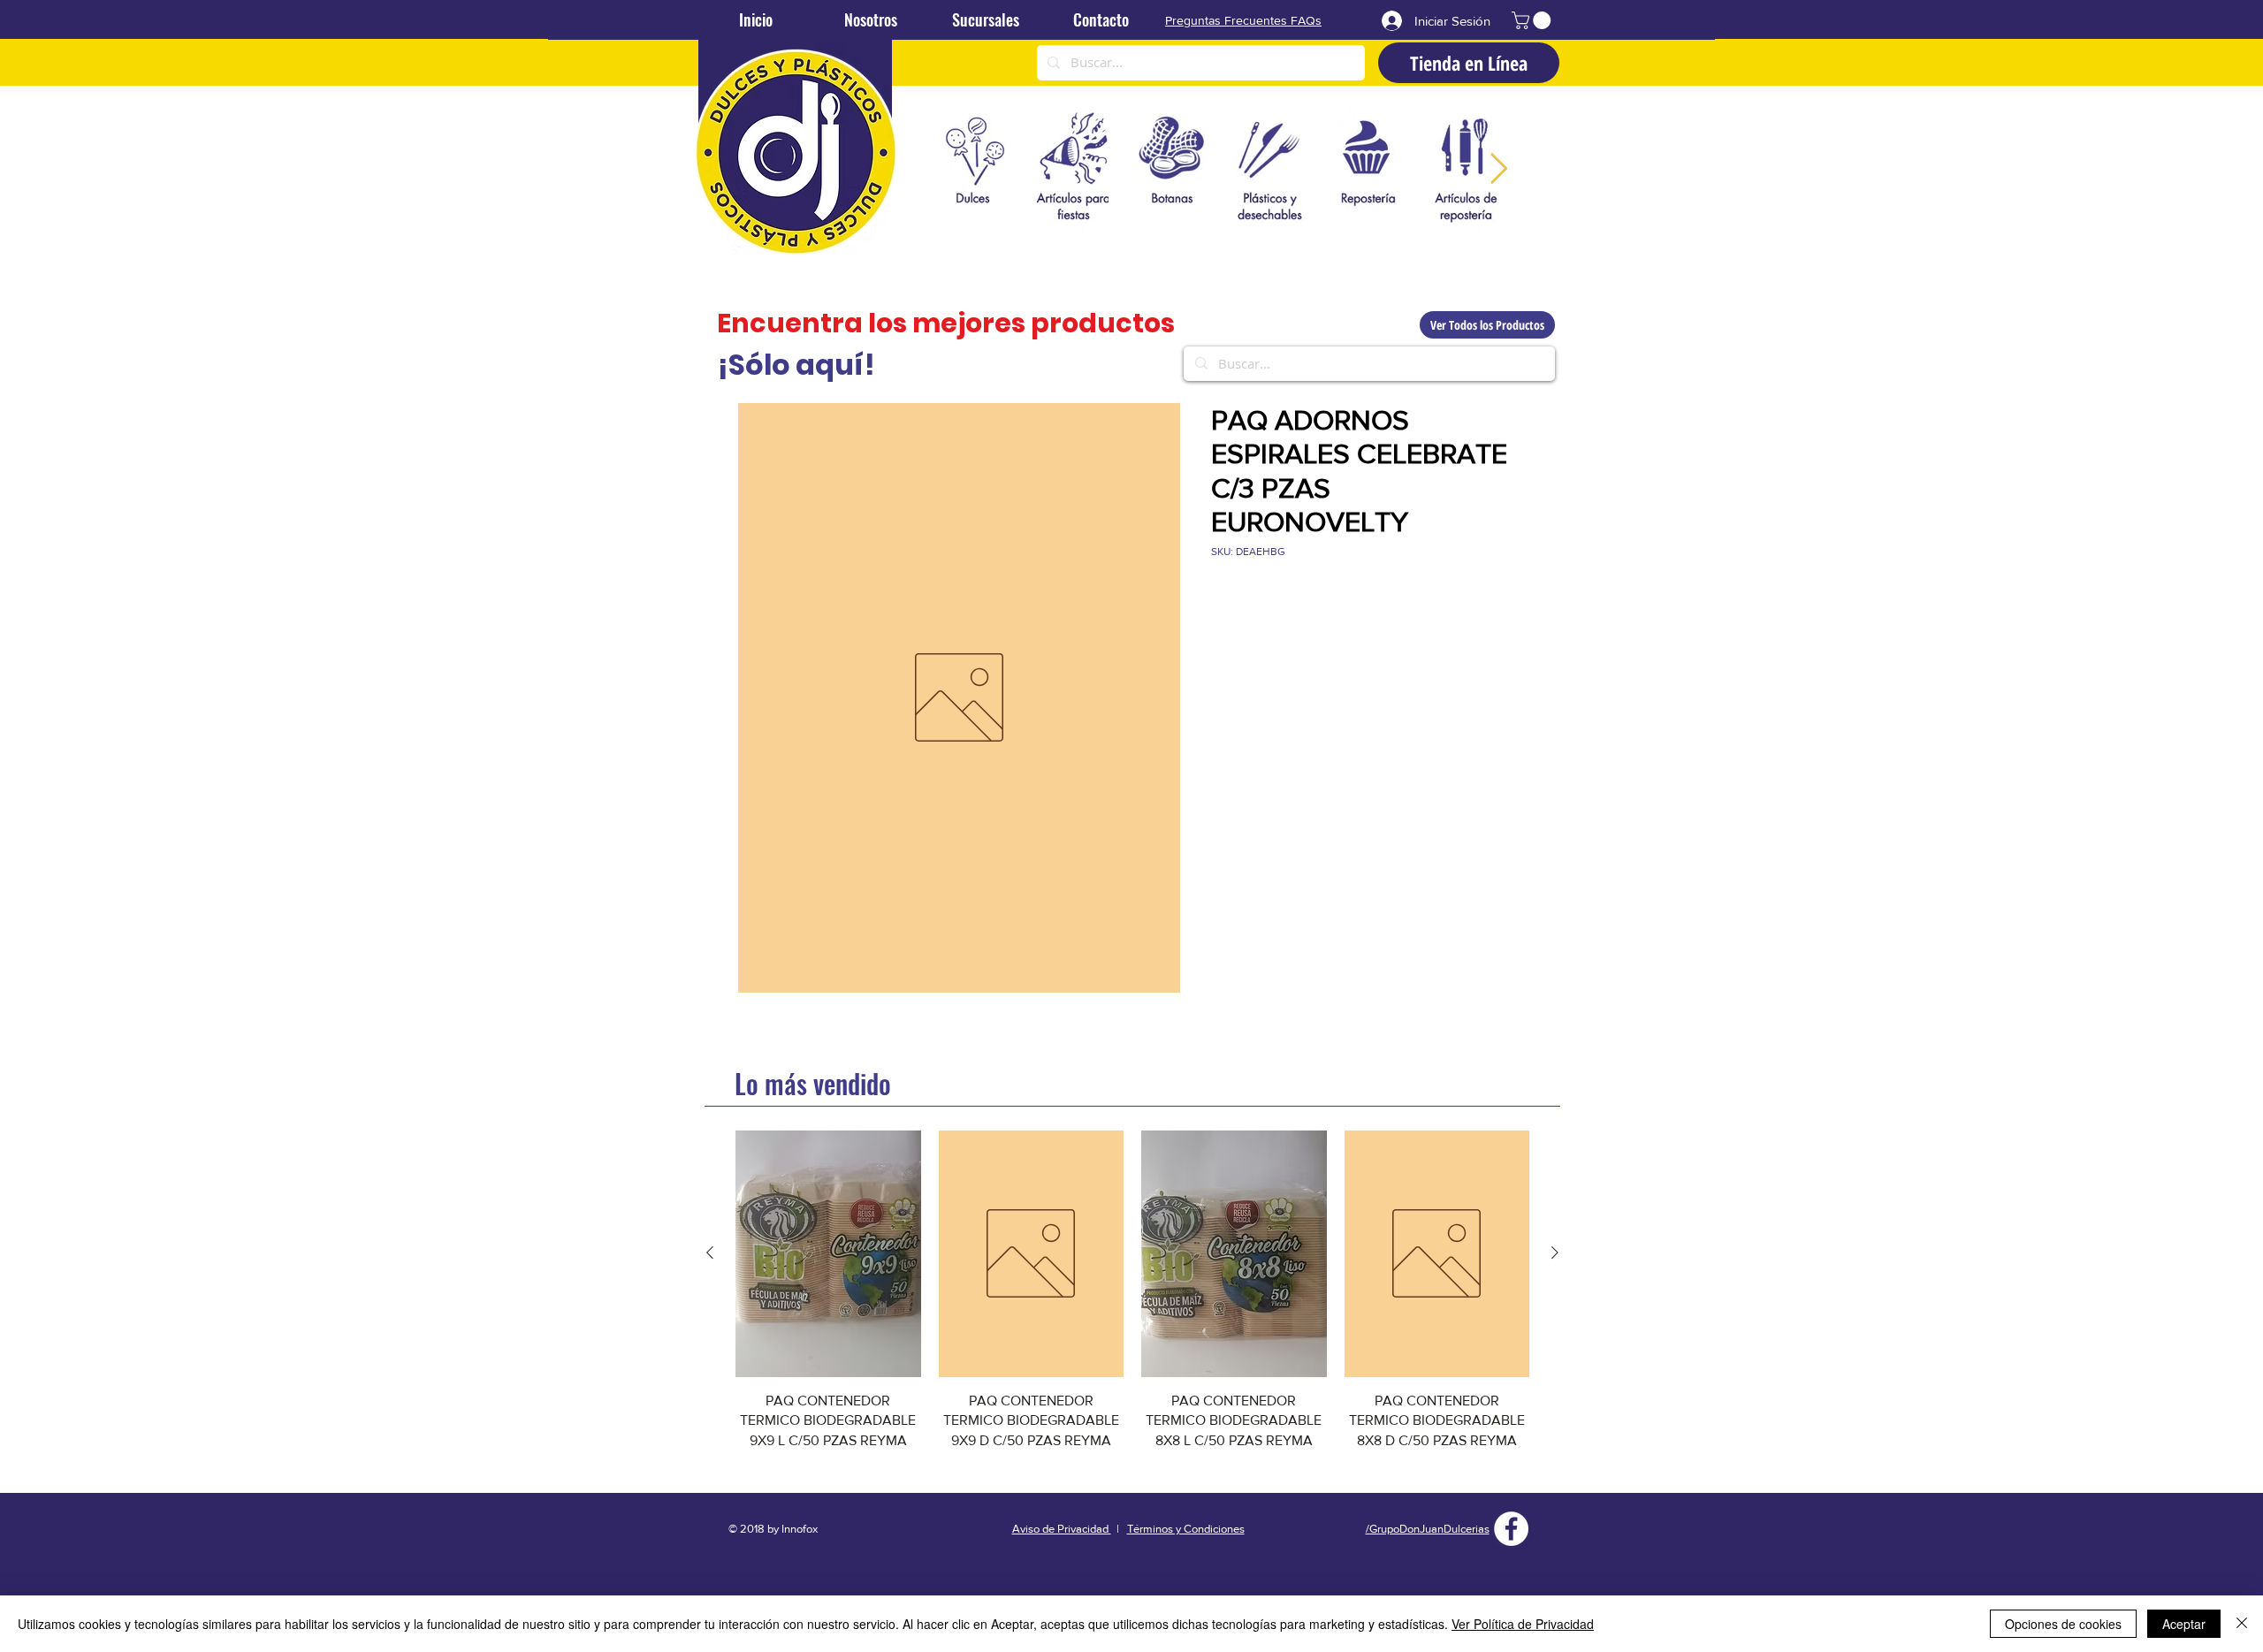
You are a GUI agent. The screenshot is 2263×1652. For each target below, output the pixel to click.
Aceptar (2184, 1624)
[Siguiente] (1555, 1252)
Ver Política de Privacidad (1523, 1624)
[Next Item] (1498, 169)
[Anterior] (710, 1252)
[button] (1533, 20)
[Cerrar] (2242, 1624)
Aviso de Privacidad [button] (1062, 1529)
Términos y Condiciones (1186, 1529)
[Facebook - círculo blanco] (1511, 1529)
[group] (1132, 1301)
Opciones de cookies (2063, 1624)
